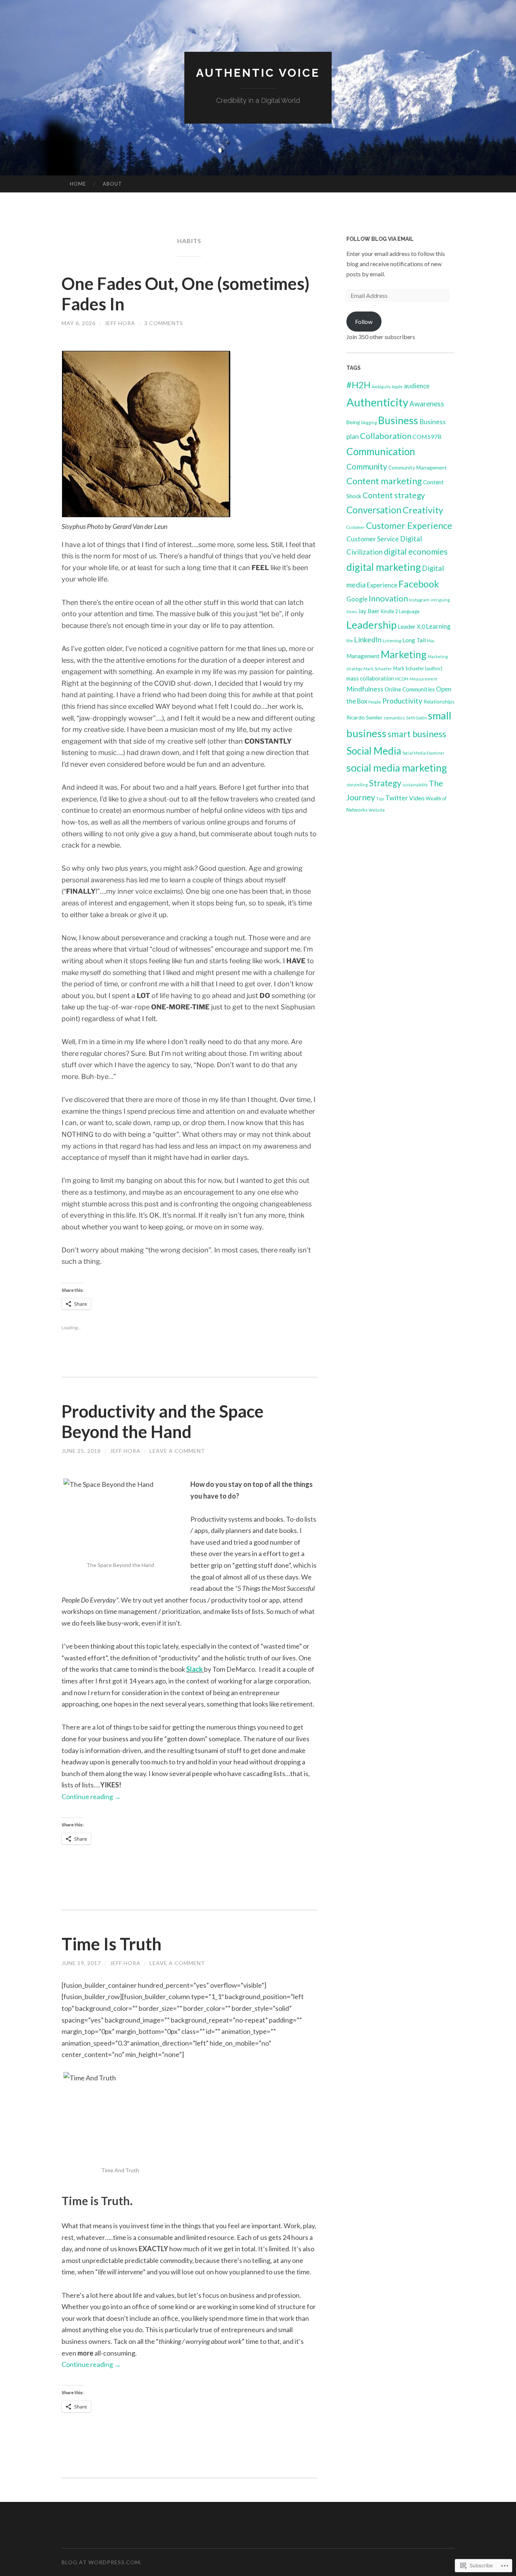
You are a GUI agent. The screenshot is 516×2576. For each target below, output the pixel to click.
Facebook (419, 584)
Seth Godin (416, 718)
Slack (195, 1669)
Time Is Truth (112, 1944)
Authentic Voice (258, 73)
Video (417, 798)
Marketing (404, 654)
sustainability (415, 785)
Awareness (427, 404)
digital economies (416, 552)
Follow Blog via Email (380, 239)
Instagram (419, 600)
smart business (417, 734)
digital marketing (384, 567)
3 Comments (164, 323)
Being (353, 422)
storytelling (357, 785)
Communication (381, 451)
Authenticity (377, 402)
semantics (394, 718)
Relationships (439, 702)
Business (398, 420)
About (112, 184)
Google (357, 599)
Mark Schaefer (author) (418, 668)
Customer (356, 527)
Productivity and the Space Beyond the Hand (163, 1421)
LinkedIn (368, 639)
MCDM (402, 679)
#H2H (358, 385)
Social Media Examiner (423, 753)
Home (78, 184)
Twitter (397, 798)
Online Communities (410, 689)
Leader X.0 (411, 626)
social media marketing (397, 768)
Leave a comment (177, 1451)
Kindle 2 (389, 611)
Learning (438, 626)
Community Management (418, 468)
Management (363, 656)
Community (367, 466)
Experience (382, 585)
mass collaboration (370, 678)
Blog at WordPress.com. (102, 2562)
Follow (364, 322)
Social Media (374, 751)
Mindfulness (365, 689)
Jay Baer (369, 611)
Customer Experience (409, 525)
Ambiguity (381, 387)
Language (409, 611)
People (375, 702)
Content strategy (394, 495)
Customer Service (373, 539)
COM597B (427, 436)
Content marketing (384, 481)
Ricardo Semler (365, 717)
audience (417, 386)
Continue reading (91, 1796)
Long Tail (414, 640)
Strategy (385, 783)
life (350, 641)
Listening (392, 641)
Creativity (423, 510)
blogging (369, 422)
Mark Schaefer (378, 669)
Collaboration (386, 436)
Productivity (402, 701)
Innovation (388, 598)
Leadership (372, 625)
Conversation (374, 510)
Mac (431, 641)
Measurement (423, 679)
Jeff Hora (120, 323)
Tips (380, 799)
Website (377, 810)
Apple (397, 387)
